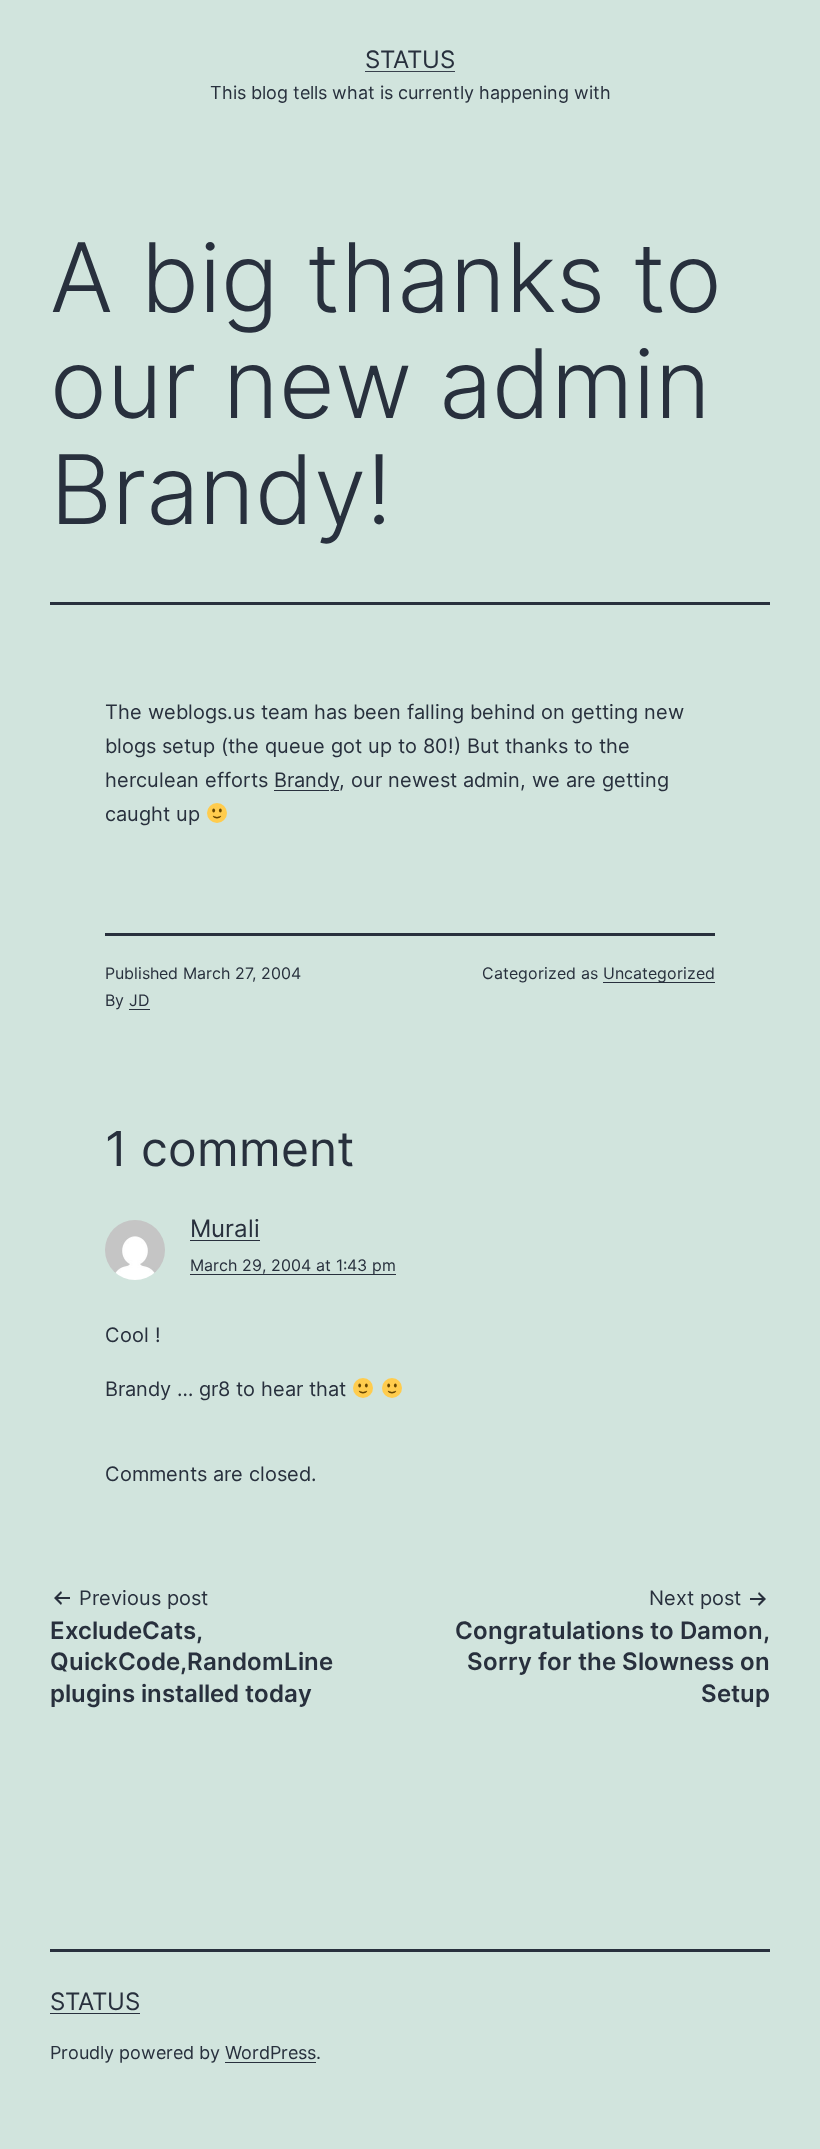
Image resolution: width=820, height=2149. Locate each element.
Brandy (306, 780)
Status (410, 59)
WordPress (270, 2052)
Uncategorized (659, 973)
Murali (225, 1228)
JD (139, 1000)
